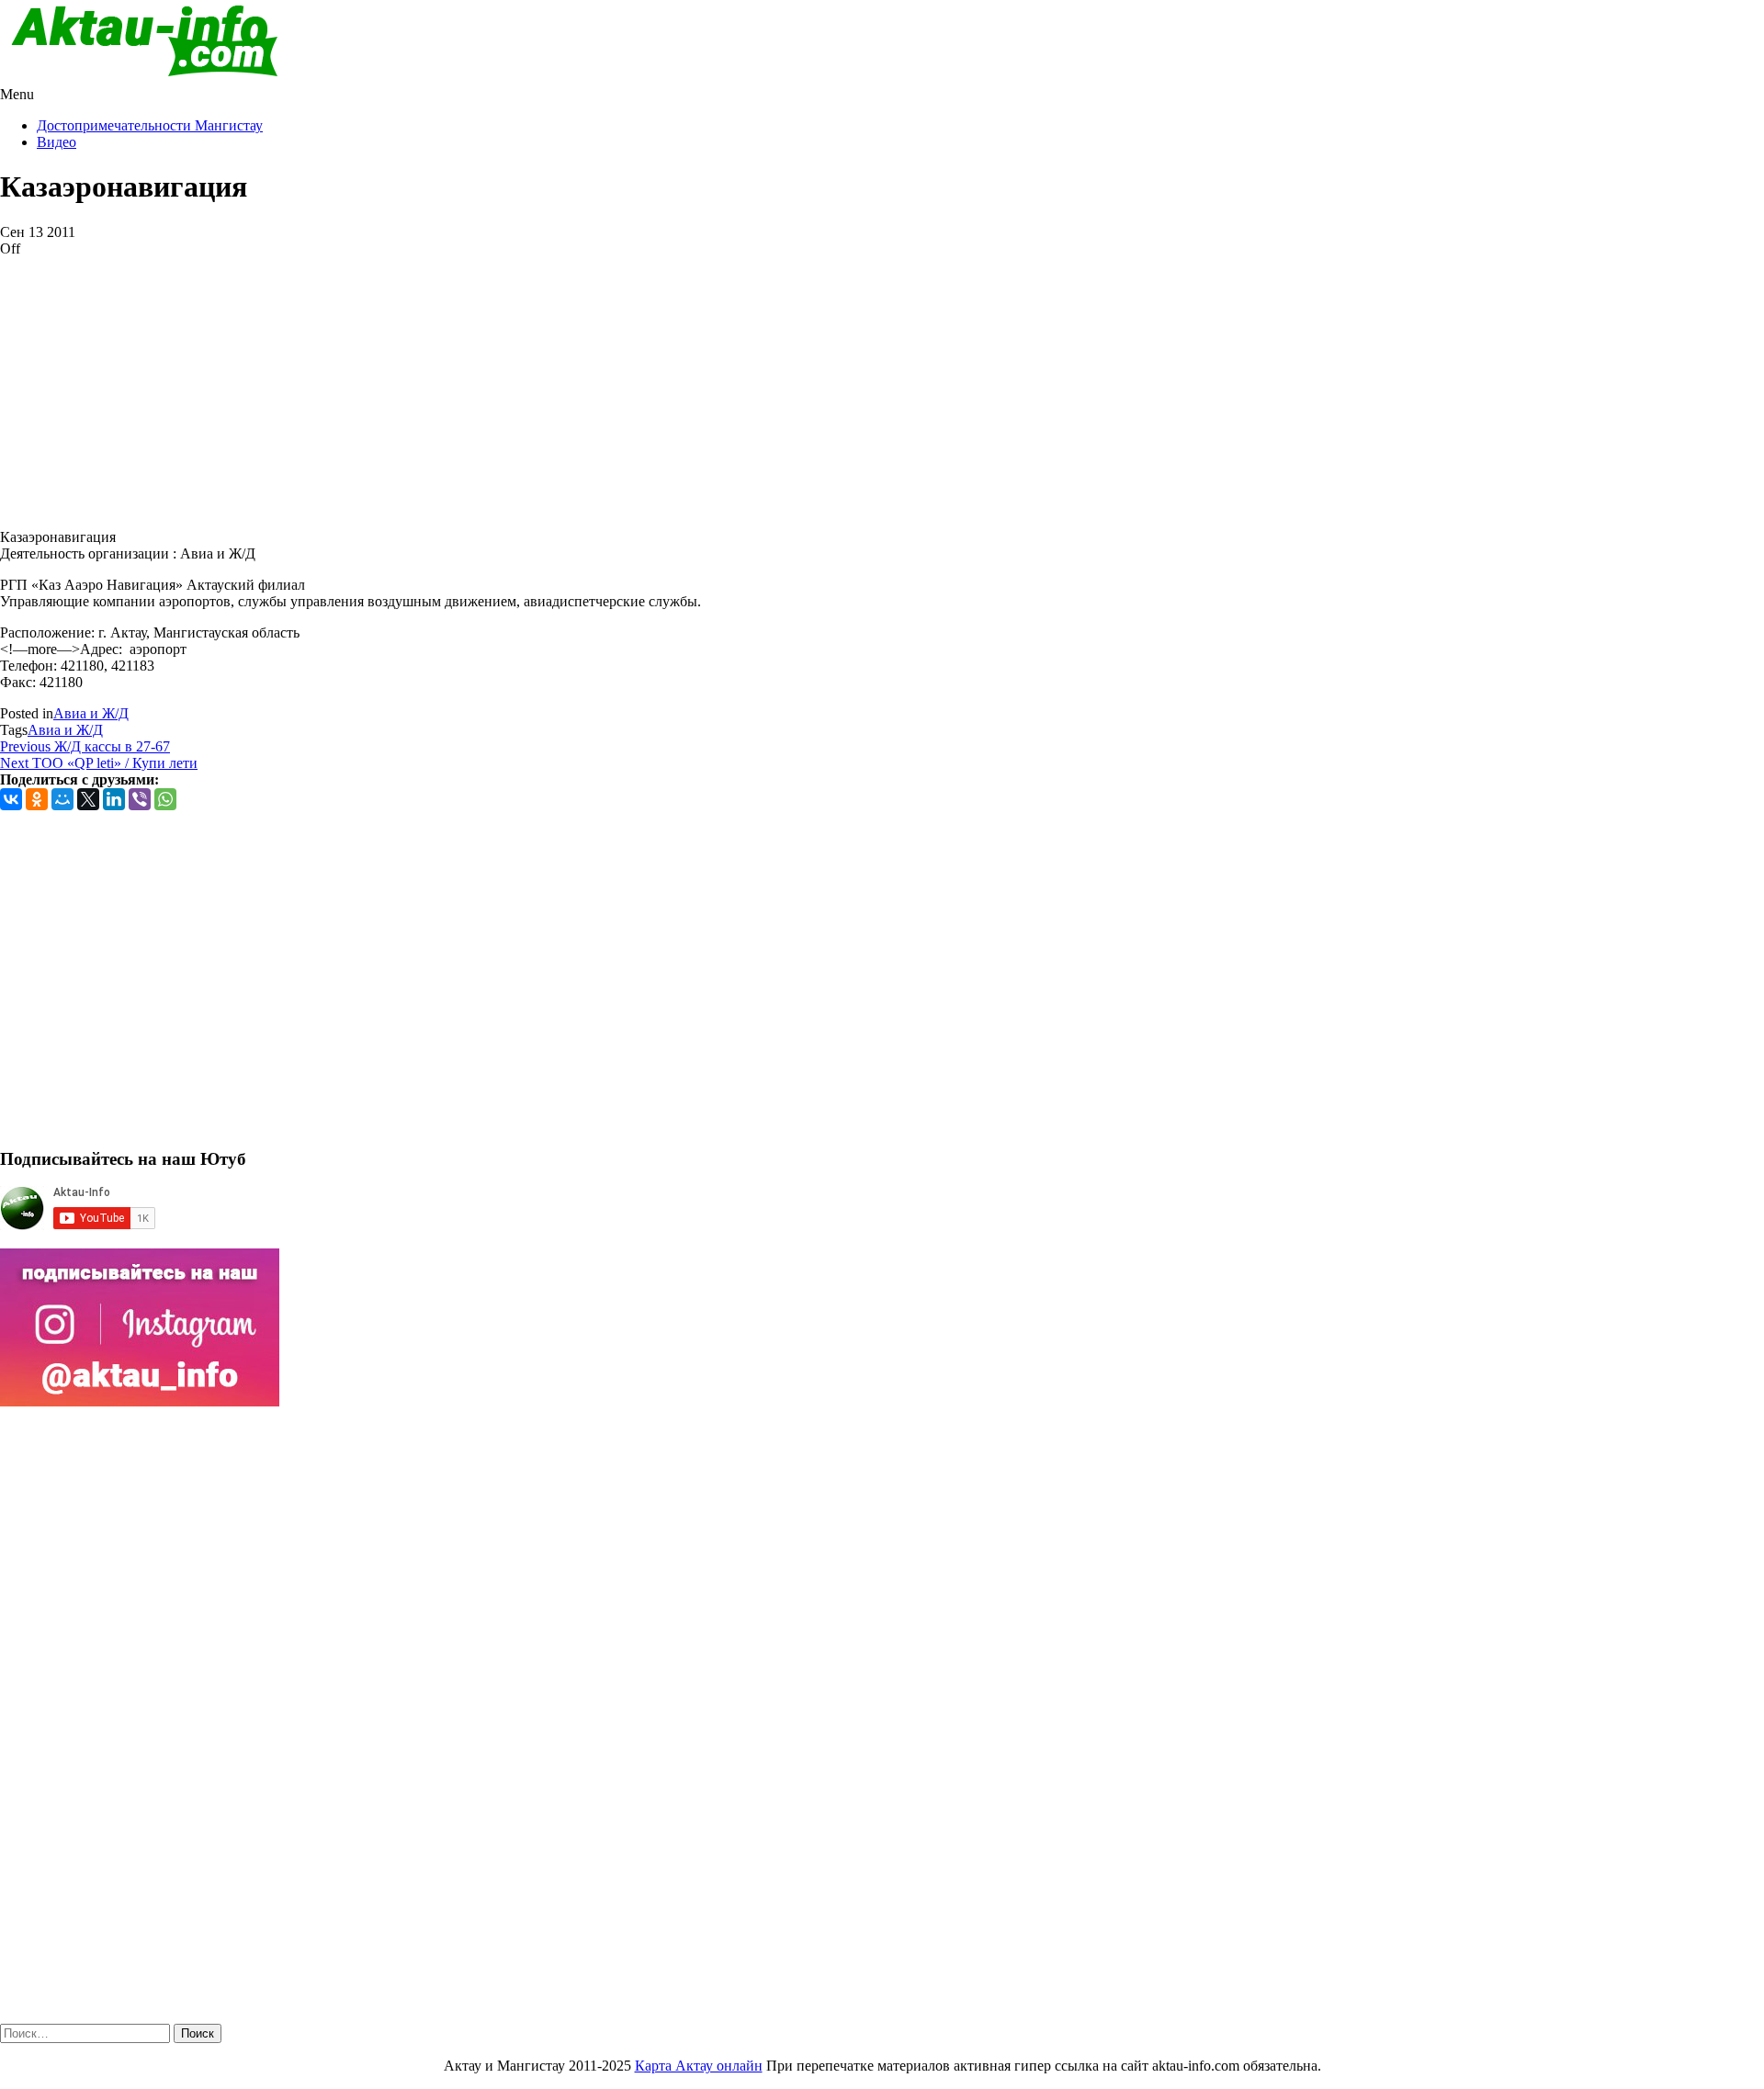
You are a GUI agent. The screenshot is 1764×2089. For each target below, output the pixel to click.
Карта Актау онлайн (699, 2066)
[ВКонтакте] (11, 799)
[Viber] (140, 799)
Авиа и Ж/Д (91, 713)
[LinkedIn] (114, 799)
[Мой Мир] (62, 799)
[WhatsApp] (165, 799)
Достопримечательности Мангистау (150, 125)
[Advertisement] (551, 386)
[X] (88, 799)
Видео (57, 142)
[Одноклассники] (37, 799)
